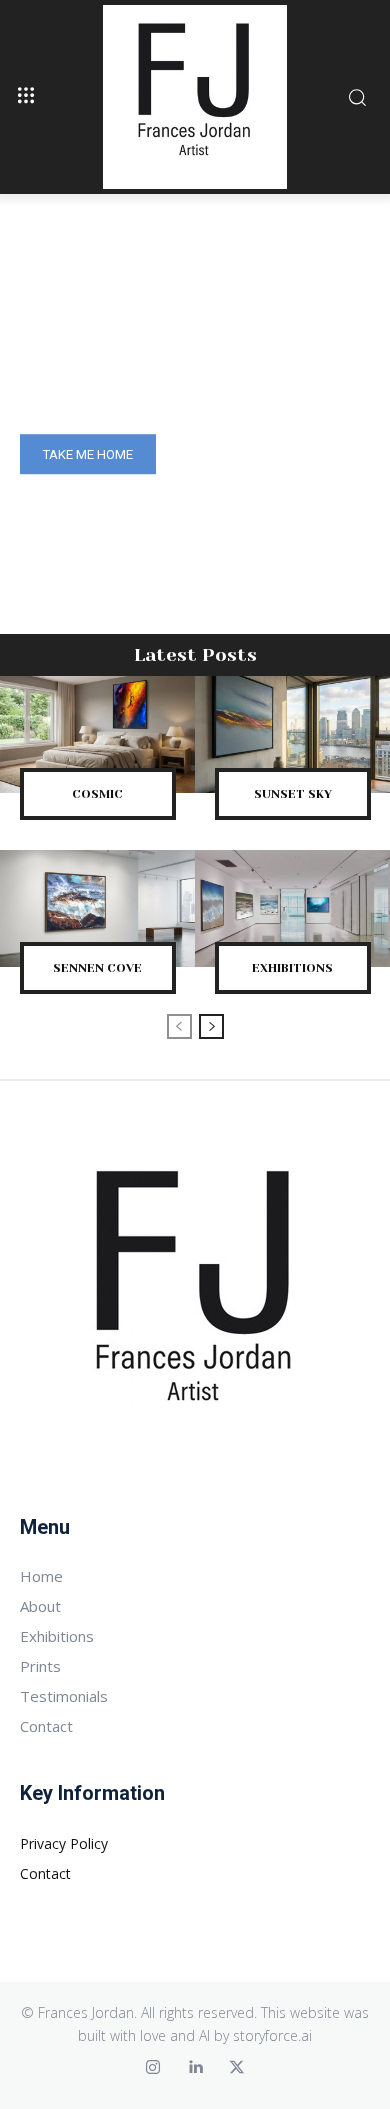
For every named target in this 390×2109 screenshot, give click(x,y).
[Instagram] (153, 2068)
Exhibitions (292, 968)
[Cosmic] (97, 734)
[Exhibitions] (292, 908)
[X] (237, 2068)
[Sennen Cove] (97, 908)
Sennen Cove (97, 968)
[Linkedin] (195, 2068)
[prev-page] (179, 1026)
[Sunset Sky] (292, 734)
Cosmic (97, 794)
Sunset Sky (293, 794)
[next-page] (211, 1026)
